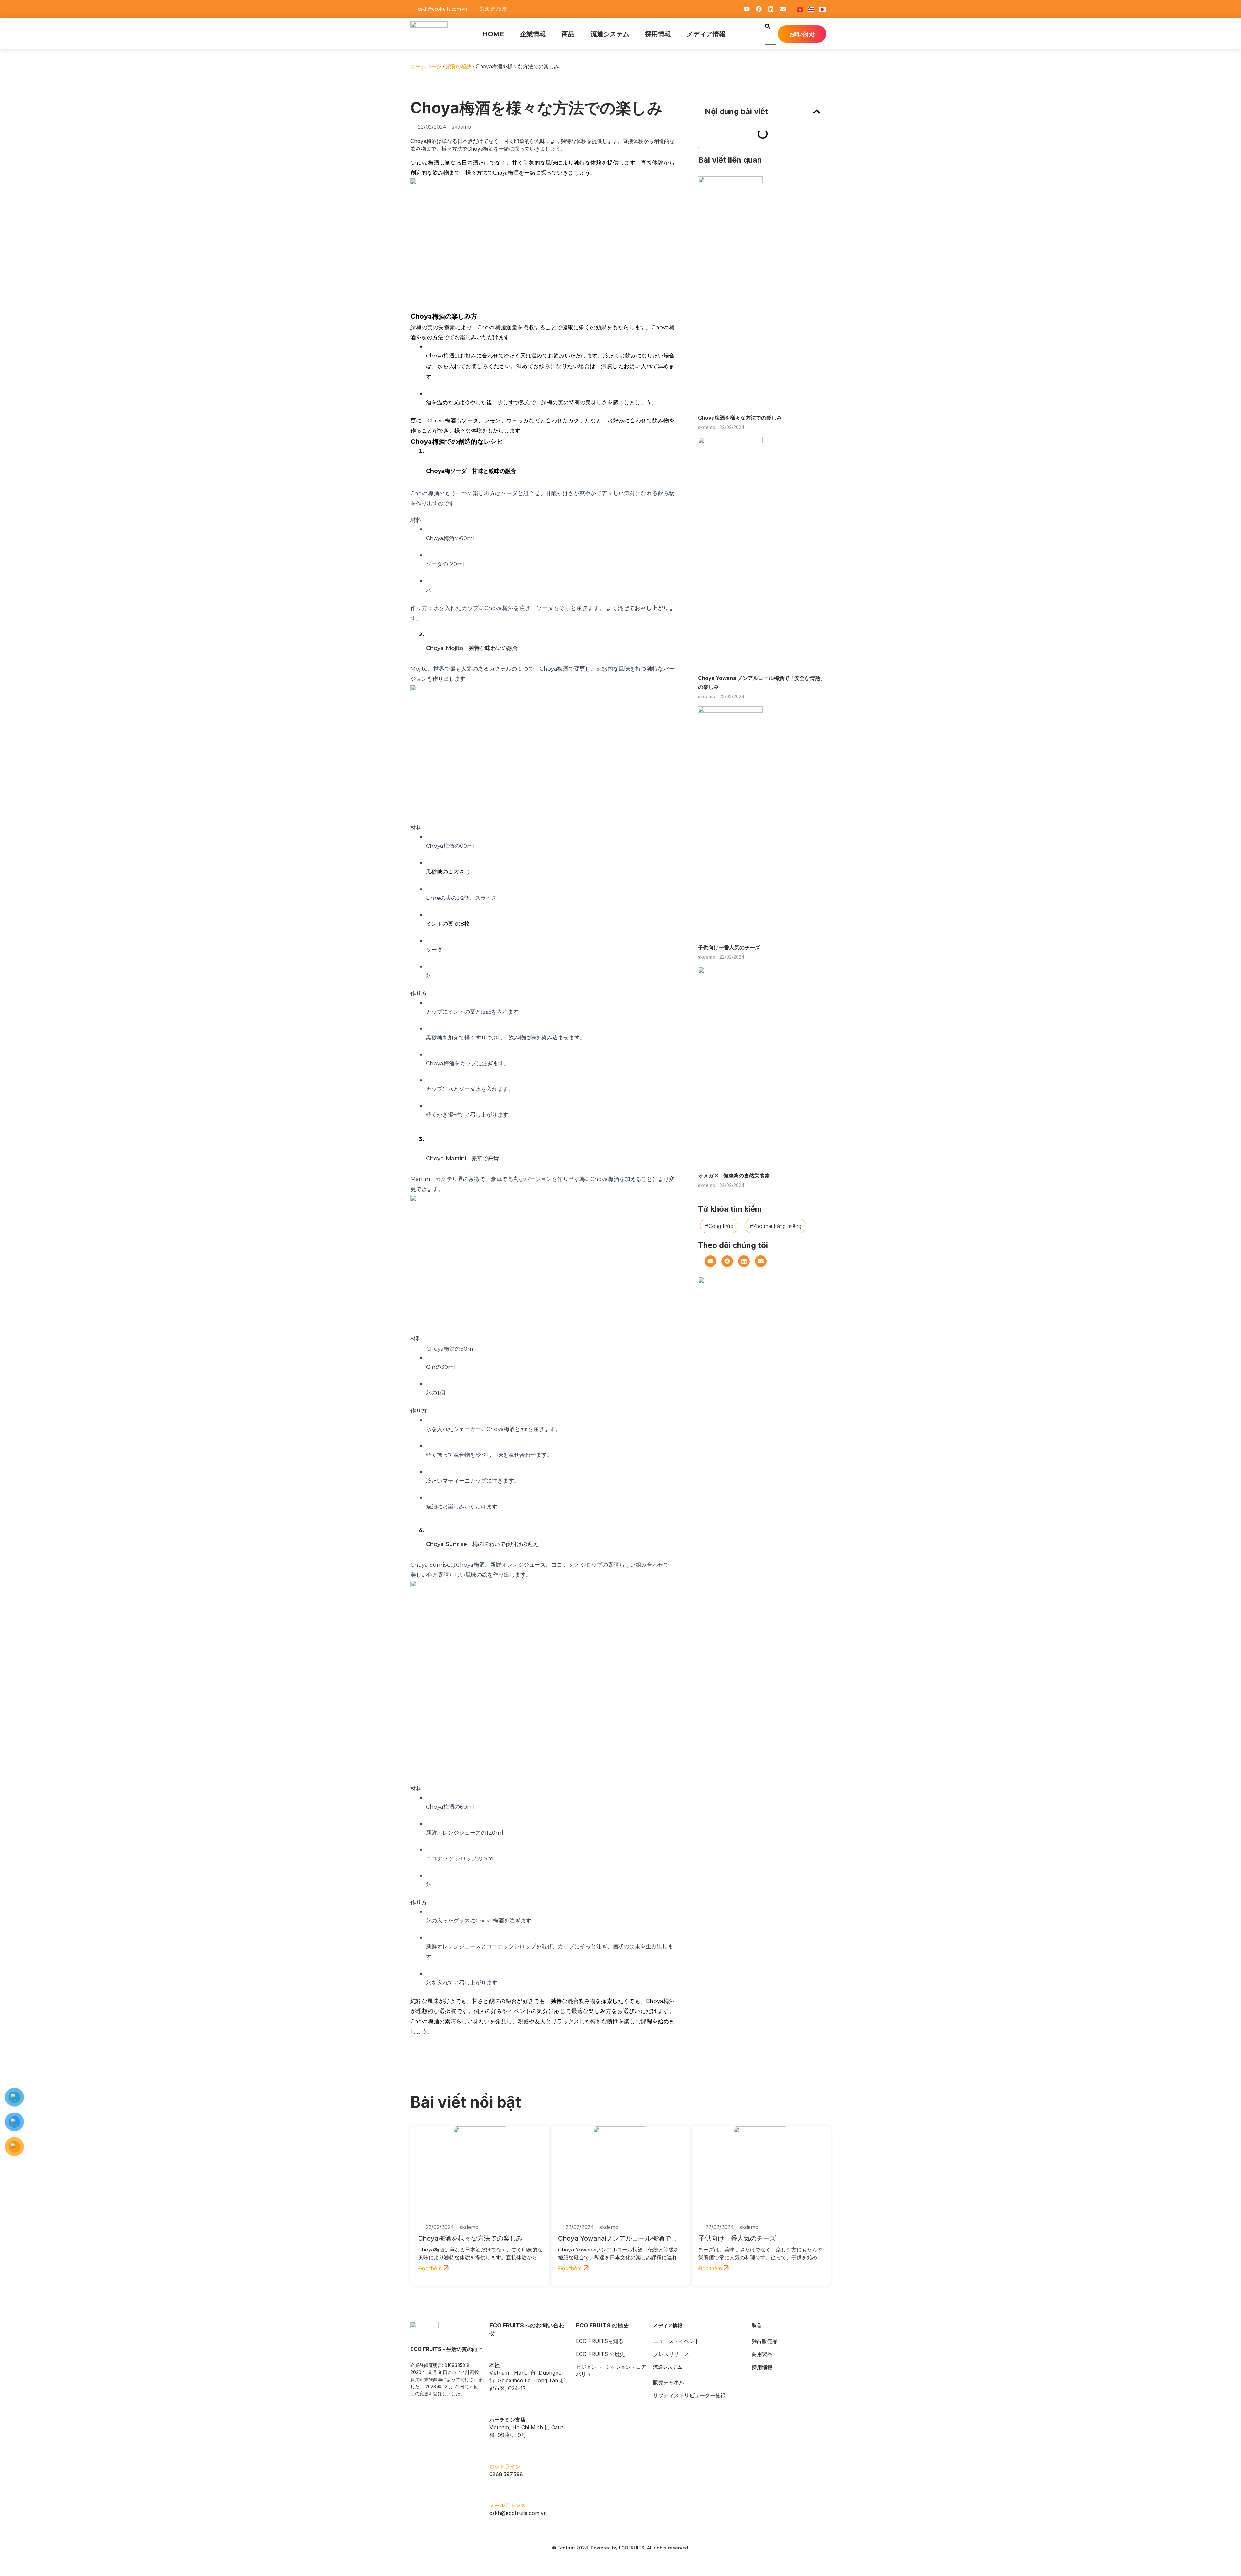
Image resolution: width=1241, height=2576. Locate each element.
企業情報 (533, 34)
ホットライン (505, 2466)
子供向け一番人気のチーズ (729, 947)
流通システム (610, 34)
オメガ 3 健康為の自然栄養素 (734, 1176)
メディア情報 (706, 34)
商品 (568, 34)
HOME (493, 34)
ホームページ (426, 66)
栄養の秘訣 (459, 66)
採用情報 (658, 34)
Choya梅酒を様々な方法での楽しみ (740, 418)
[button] (768, 27)
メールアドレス (507, 2505)
